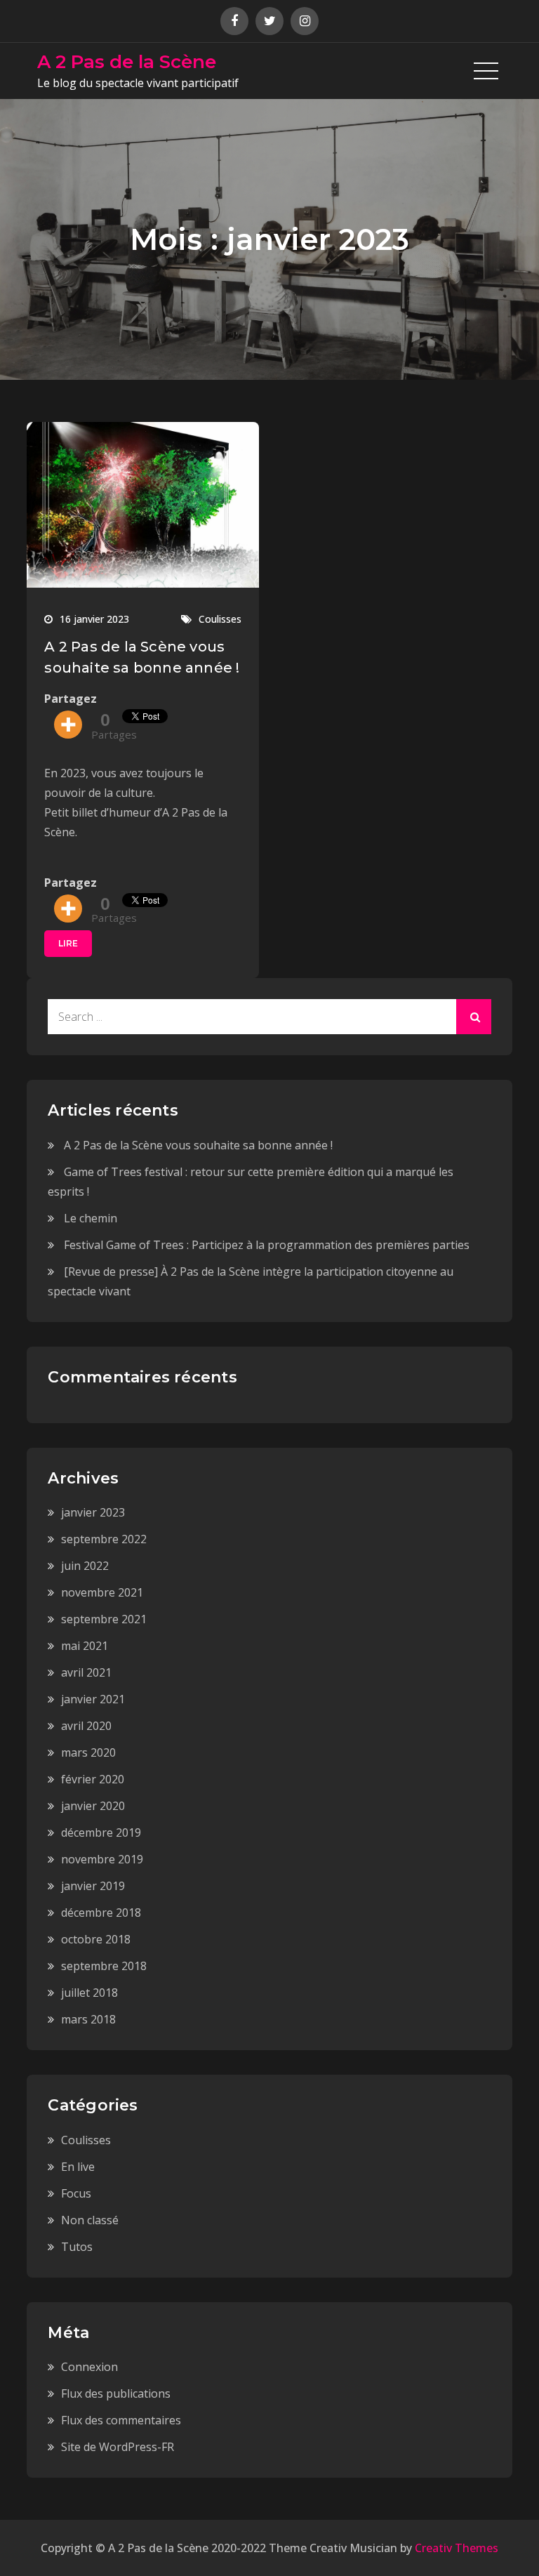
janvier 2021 (93, 1699)
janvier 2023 (93, 1512)
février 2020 (93, 1779)
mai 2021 (85, 1646)
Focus (76, 2193)
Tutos (77, 2247)
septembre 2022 (104, 1539)
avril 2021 (86, 1672)
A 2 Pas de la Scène (127, 62)
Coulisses (220, 619)
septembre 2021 (104, 1619)
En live (78, 2167)
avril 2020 (86, 1726)
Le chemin (91, 1218)
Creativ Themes (457, 2548)
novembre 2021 (102, 1592)
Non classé (90, 2220)
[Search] (474, 1017)
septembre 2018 (104, 1966)
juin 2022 (85, 1566)
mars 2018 (88, 2019)
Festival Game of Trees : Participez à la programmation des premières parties (267, 1245)
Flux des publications (116, 2393)
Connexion (89, 2367)
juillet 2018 (89, 1993)
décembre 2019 (101, 1832)
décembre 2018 (101, 1913)
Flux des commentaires (121, 2420)
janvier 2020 (93, 1806)
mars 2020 (88, 1752)
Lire (68, 943)
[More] (68, 725)
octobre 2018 (96, 1939)
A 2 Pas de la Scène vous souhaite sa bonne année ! (198, 1145)
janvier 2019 (93, 1886)
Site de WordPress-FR (118, 2447)
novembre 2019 (102, 1859)
